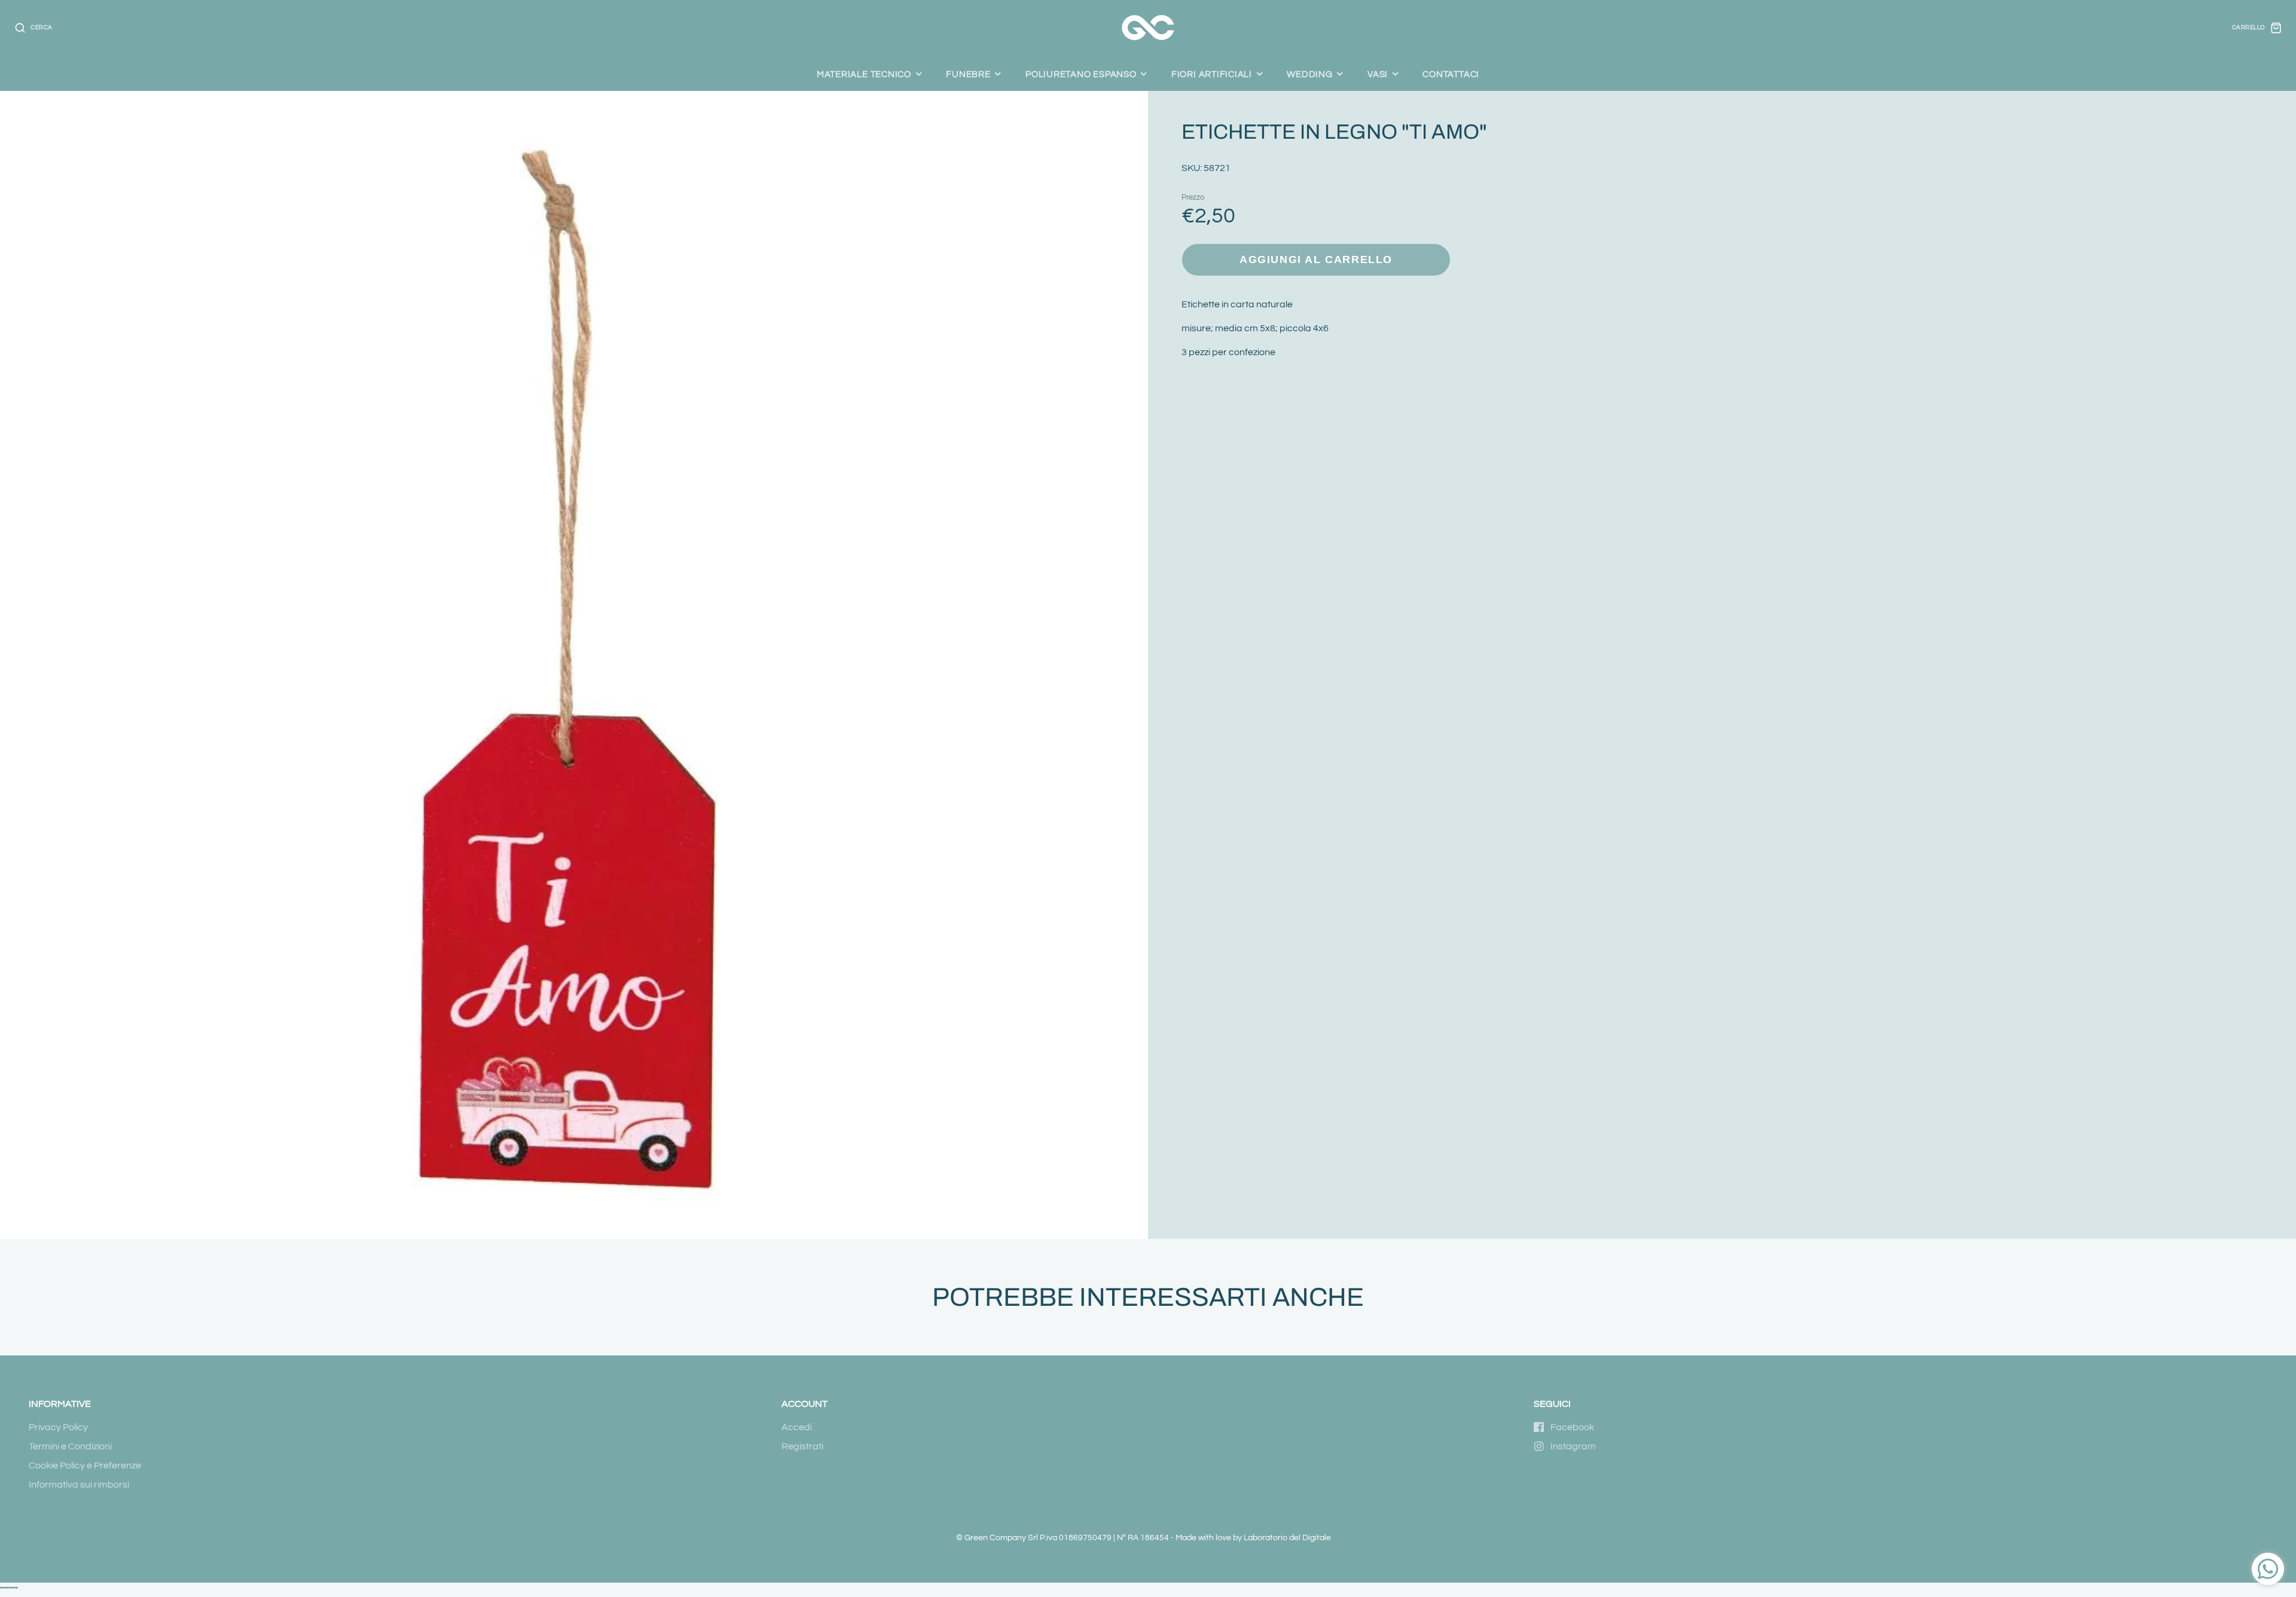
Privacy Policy (58, 1427)
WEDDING (1309, 74)
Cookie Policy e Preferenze (85, 1465)
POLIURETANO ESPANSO (1081, 74)
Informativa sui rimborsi (79, 1485)
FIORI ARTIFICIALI (1212, 74)
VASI (1378, 74)
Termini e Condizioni (70, 1446)
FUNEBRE (968, 74)
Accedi (797, 1427)
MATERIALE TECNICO (864, 74)
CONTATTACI (1451, 74)
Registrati (802, 1446)
